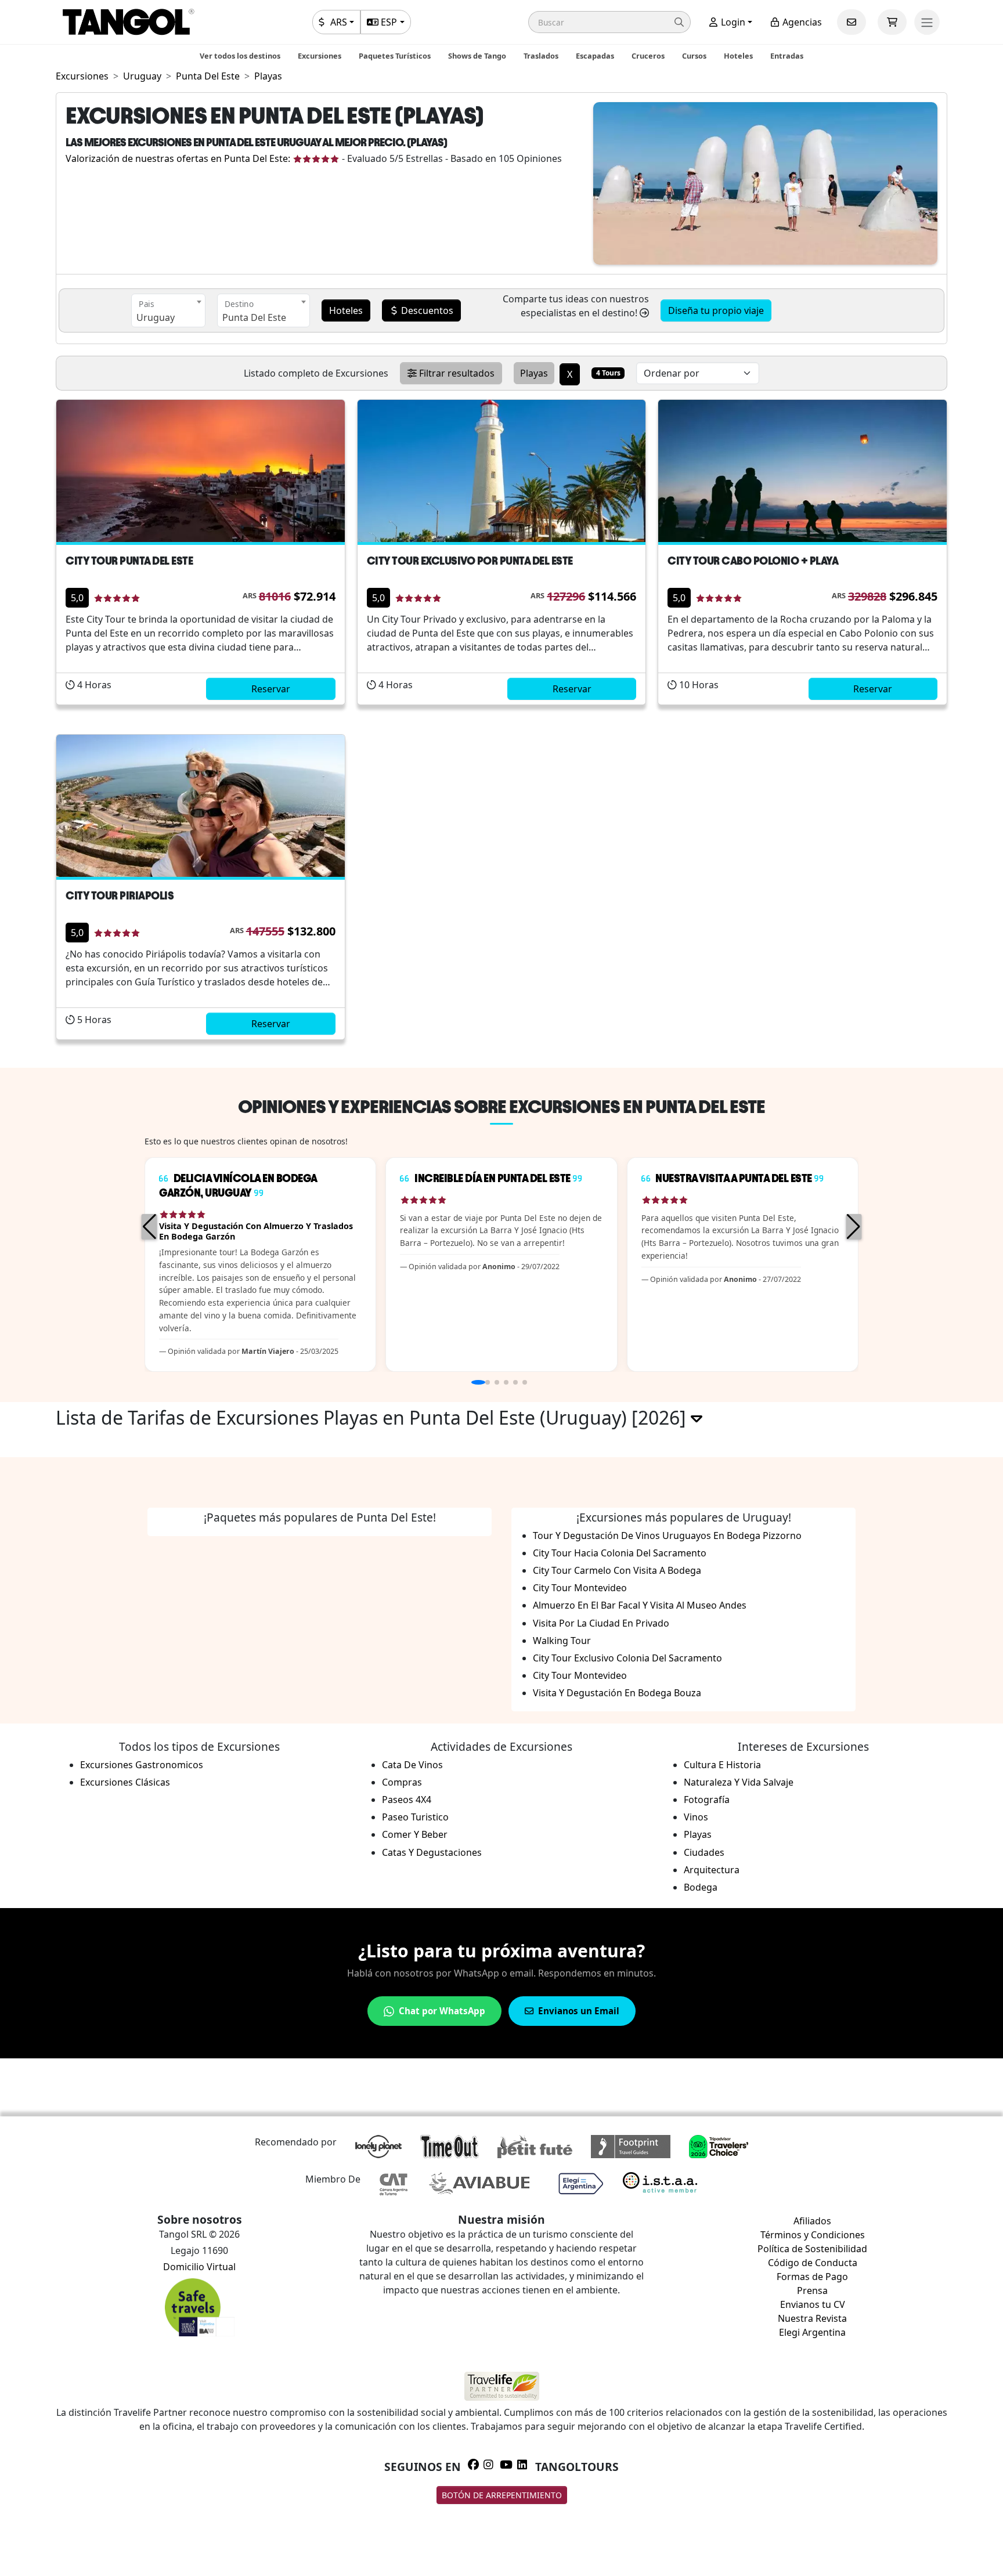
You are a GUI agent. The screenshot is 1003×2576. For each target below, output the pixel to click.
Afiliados (812, 2221)
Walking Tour (562, 1641)
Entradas (787, 56)
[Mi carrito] (892, 22)
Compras (402, 1782)
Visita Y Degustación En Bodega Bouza (617, 1693)
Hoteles (738, 56)
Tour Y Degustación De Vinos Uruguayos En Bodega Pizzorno (667, 1536)
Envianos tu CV (813, 2304)
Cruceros (648, 56)
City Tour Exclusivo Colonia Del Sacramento (627, 1658)
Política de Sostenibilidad (812, 2249)
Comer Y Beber (415, 1834)
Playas (698, 1834)
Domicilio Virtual (199, 2267)
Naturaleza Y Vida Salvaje (739, 1782)
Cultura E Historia (722, 1765)
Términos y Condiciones (813, 2235)
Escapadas (595, 56)
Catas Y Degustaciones (432, 1852)
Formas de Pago (812, 2277)
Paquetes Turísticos (395, 56)
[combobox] (168, 310)
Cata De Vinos (412, 1765)
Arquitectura (712, 1870)
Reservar (271, 689)
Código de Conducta (813, 2263)
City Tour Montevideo (580, 1588)
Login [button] (732, 22)
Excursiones (320, 56)
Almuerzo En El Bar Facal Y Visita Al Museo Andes (640, 1605)
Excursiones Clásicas (125, 1782)
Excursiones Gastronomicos (142, 1765)
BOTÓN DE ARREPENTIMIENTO (502, 2495)
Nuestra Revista (812, 2318)
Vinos (696, 1817)
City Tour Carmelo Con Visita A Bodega (617, 1570)
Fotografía (707, 1800)
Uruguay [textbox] (156, 317)
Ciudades (704, 1852)
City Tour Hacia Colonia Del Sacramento (620, 1553)
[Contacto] (852, 22)
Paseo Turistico (415, 1817)
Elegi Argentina (812, 2332)
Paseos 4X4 (407, 1800)
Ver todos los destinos (240, 56)
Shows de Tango (477, 56)
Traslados (541, 56)
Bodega (701, 1887)
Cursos (694, 56)
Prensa (812, 2290)
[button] (609, 22)
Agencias (801, 22)
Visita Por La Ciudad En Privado (601, 1623)
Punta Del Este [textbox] (254, 317)
